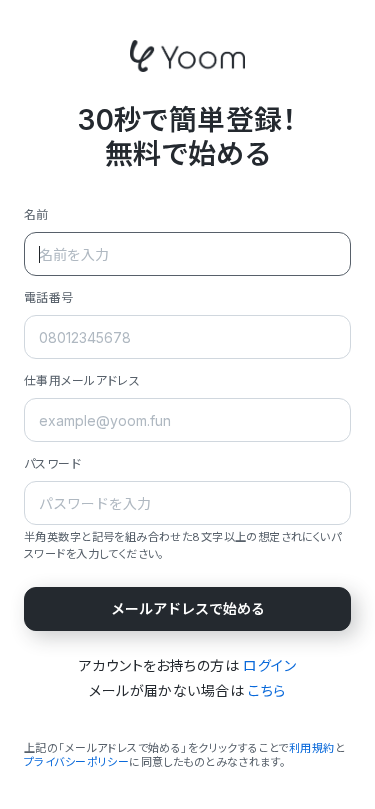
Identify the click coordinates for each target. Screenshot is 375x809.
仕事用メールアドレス (82, 380)
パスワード (52, 463)
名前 (36, 214)
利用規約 (312, 748)
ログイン (269, 665)
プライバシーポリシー (76, 762)
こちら (266, 690)
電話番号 (49, 297)
